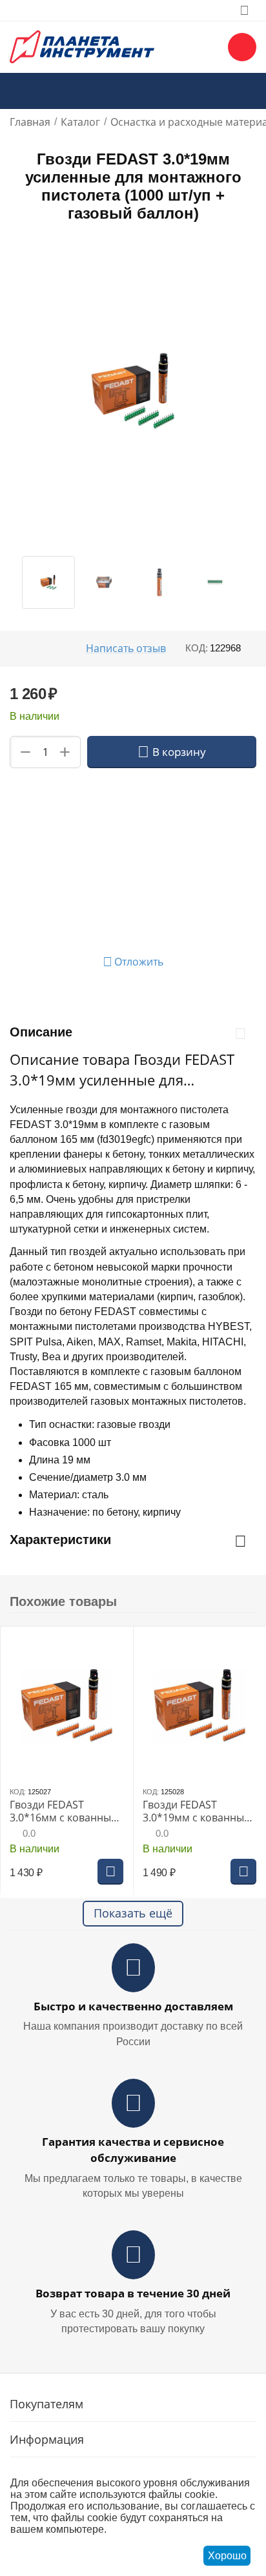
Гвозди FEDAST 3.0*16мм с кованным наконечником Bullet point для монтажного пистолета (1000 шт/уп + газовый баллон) (66, 1811)
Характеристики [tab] (60, 1540)
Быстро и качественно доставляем (133, 2006)
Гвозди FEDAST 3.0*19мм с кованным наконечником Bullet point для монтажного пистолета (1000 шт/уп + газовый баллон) (199, 1811)
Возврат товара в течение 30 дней (133, 2293)
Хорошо (227, 2556)
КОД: (197, 648)
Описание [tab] (41, 1032)
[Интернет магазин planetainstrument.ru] (82, 46)
